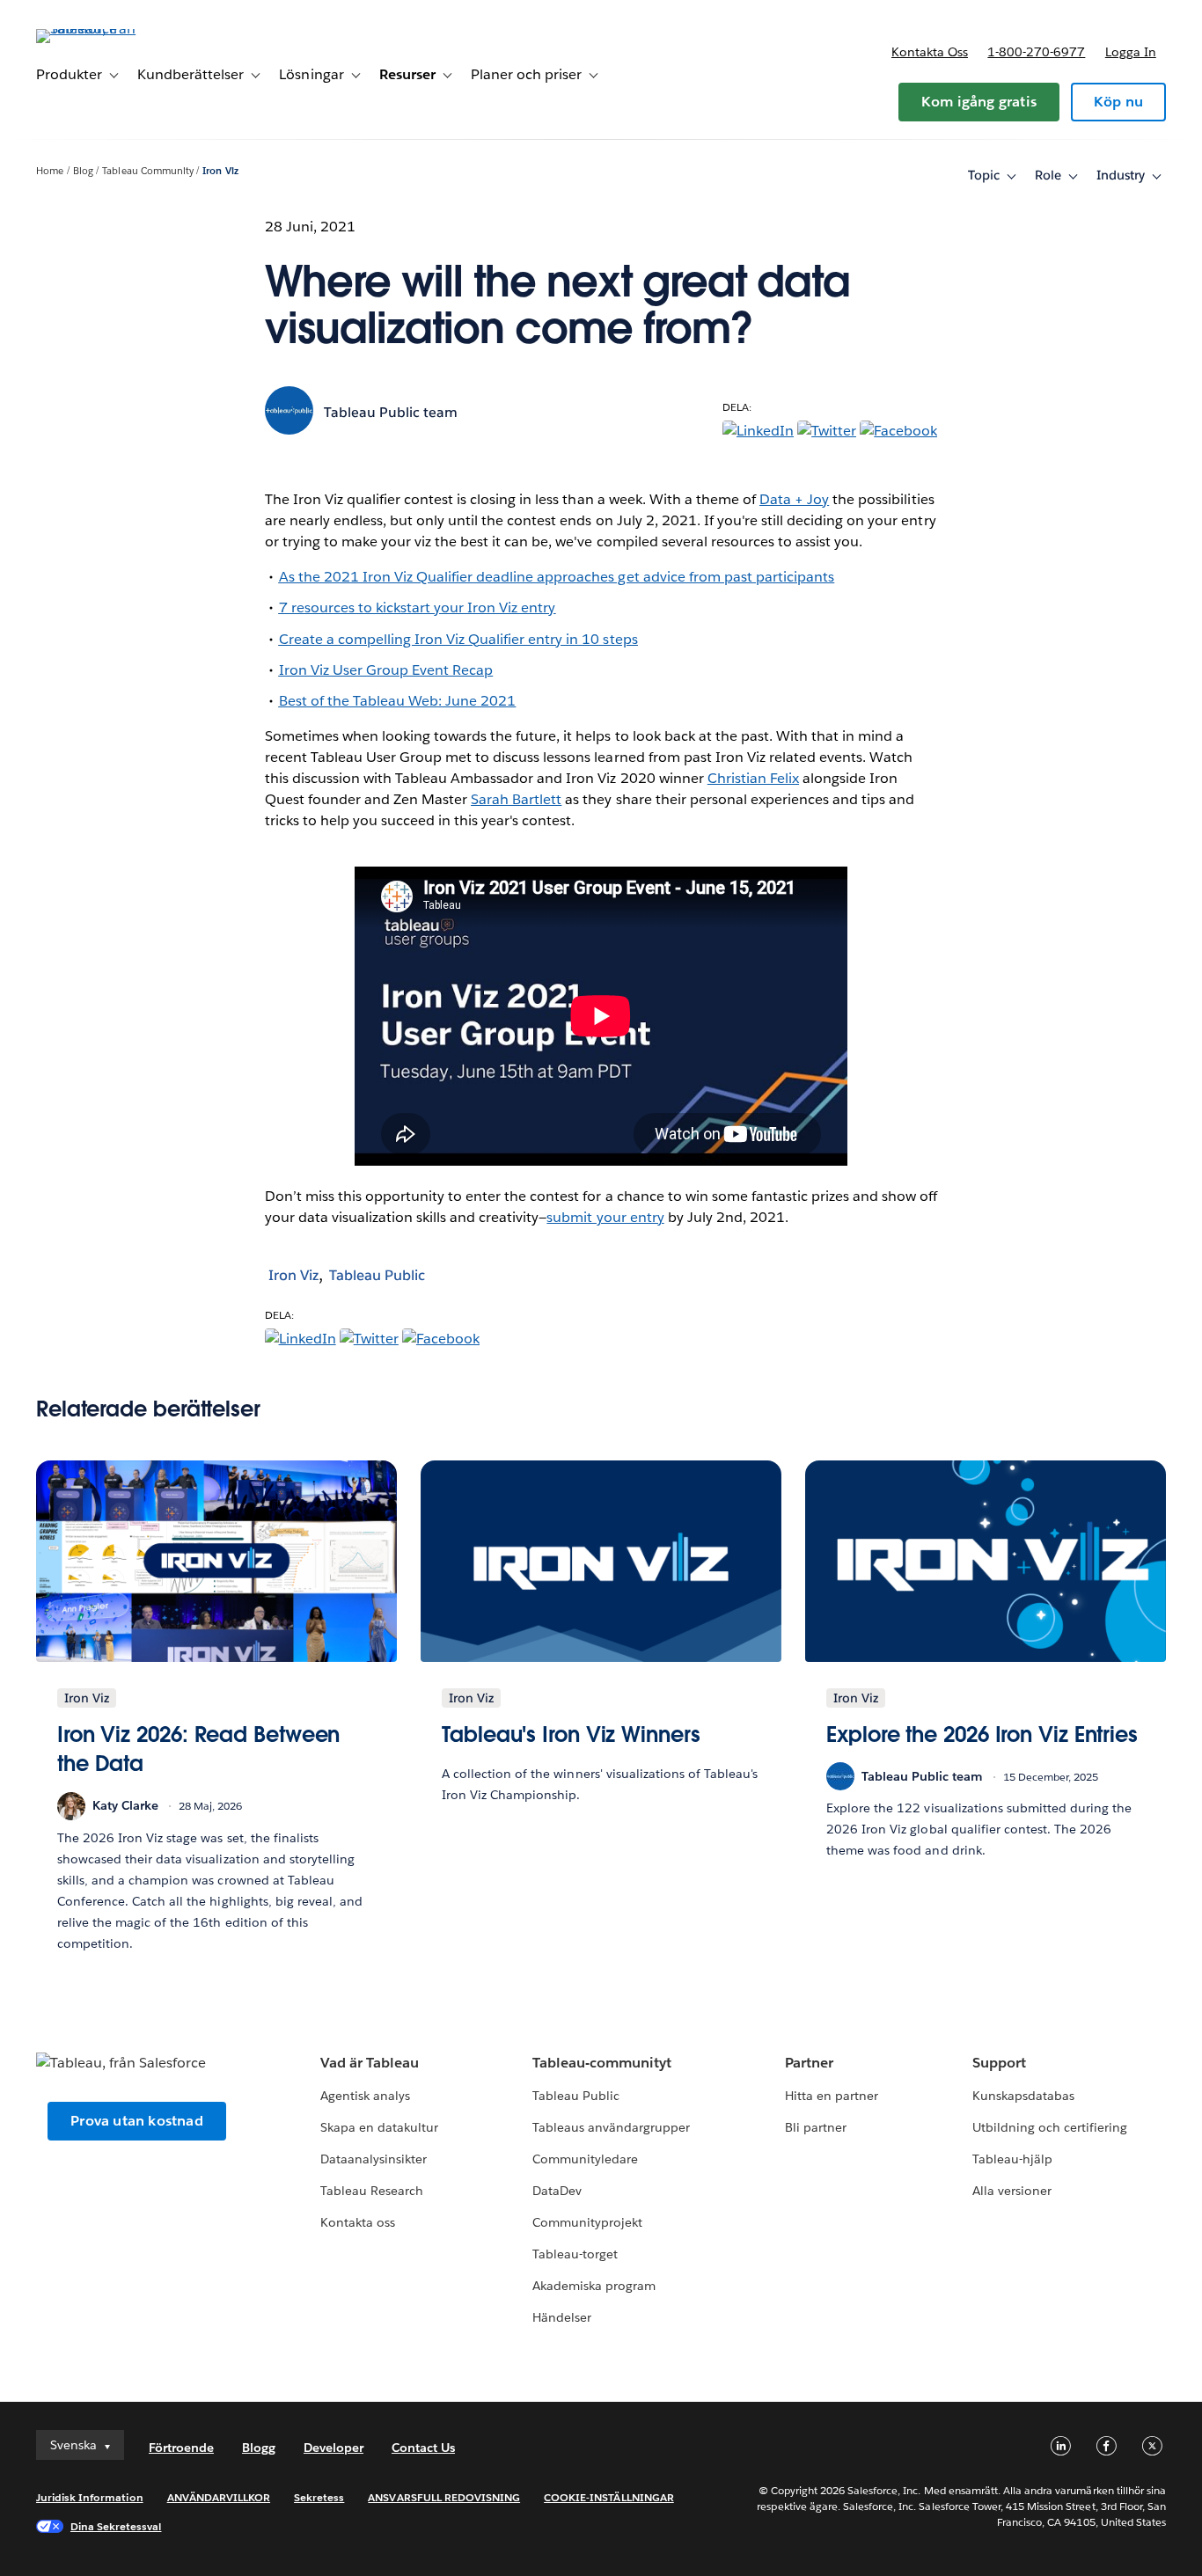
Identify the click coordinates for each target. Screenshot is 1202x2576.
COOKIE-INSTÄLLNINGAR (609, 2497)
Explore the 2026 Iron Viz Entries (982, 1734)
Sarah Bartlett (516, 799)
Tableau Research (372, 2191)
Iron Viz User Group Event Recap (386, 670)
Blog (83, 171)
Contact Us (423, 2448)
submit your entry (605, 1217)
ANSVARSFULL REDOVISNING (444, 2497)
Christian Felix (753, 778)
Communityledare (585, 2159)
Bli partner (816, 2127)
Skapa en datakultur (379, 2127)
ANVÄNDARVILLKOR (219, 2497)
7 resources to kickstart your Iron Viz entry (418, 607)
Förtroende (181, 2448)
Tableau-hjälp (1012, 2159)
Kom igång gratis (979, 102)
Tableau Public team (391, 412)
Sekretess (319, 2497)
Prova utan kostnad (137, 2121)
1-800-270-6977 (1036, 52)
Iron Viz (220, 171)
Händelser (562, 2317)
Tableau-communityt (602, 2063)
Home (50, 171)
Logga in (1131, 52)
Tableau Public (377, 1275)
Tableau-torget (575, 2254)
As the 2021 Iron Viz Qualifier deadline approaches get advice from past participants (557, 577)
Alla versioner (1012, 2191)
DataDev (557, 2191)
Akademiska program (594, 2286)
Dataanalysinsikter (374, 2159)
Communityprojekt (587, 2222)
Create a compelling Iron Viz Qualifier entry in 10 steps (458, 639)
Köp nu (1118, 102)
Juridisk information (90, 2497)
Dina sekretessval (116, 2526)
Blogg (259, 2448)
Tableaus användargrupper (611, 2127)
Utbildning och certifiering (1050, 2127)
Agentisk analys (365, 2096)
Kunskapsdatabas (1023, 2096)
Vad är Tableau (370, 2063)
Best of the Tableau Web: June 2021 (398, 701)
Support (999, 2063)
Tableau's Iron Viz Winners (571, 1734)
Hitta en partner (832, 2096)
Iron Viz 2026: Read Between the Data (198, 1749)
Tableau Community (147, 171)
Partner (809, 2063)
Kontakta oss (930, 52)
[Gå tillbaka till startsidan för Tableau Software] (102, 29)
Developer (333, 2448)
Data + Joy (794, 499)
